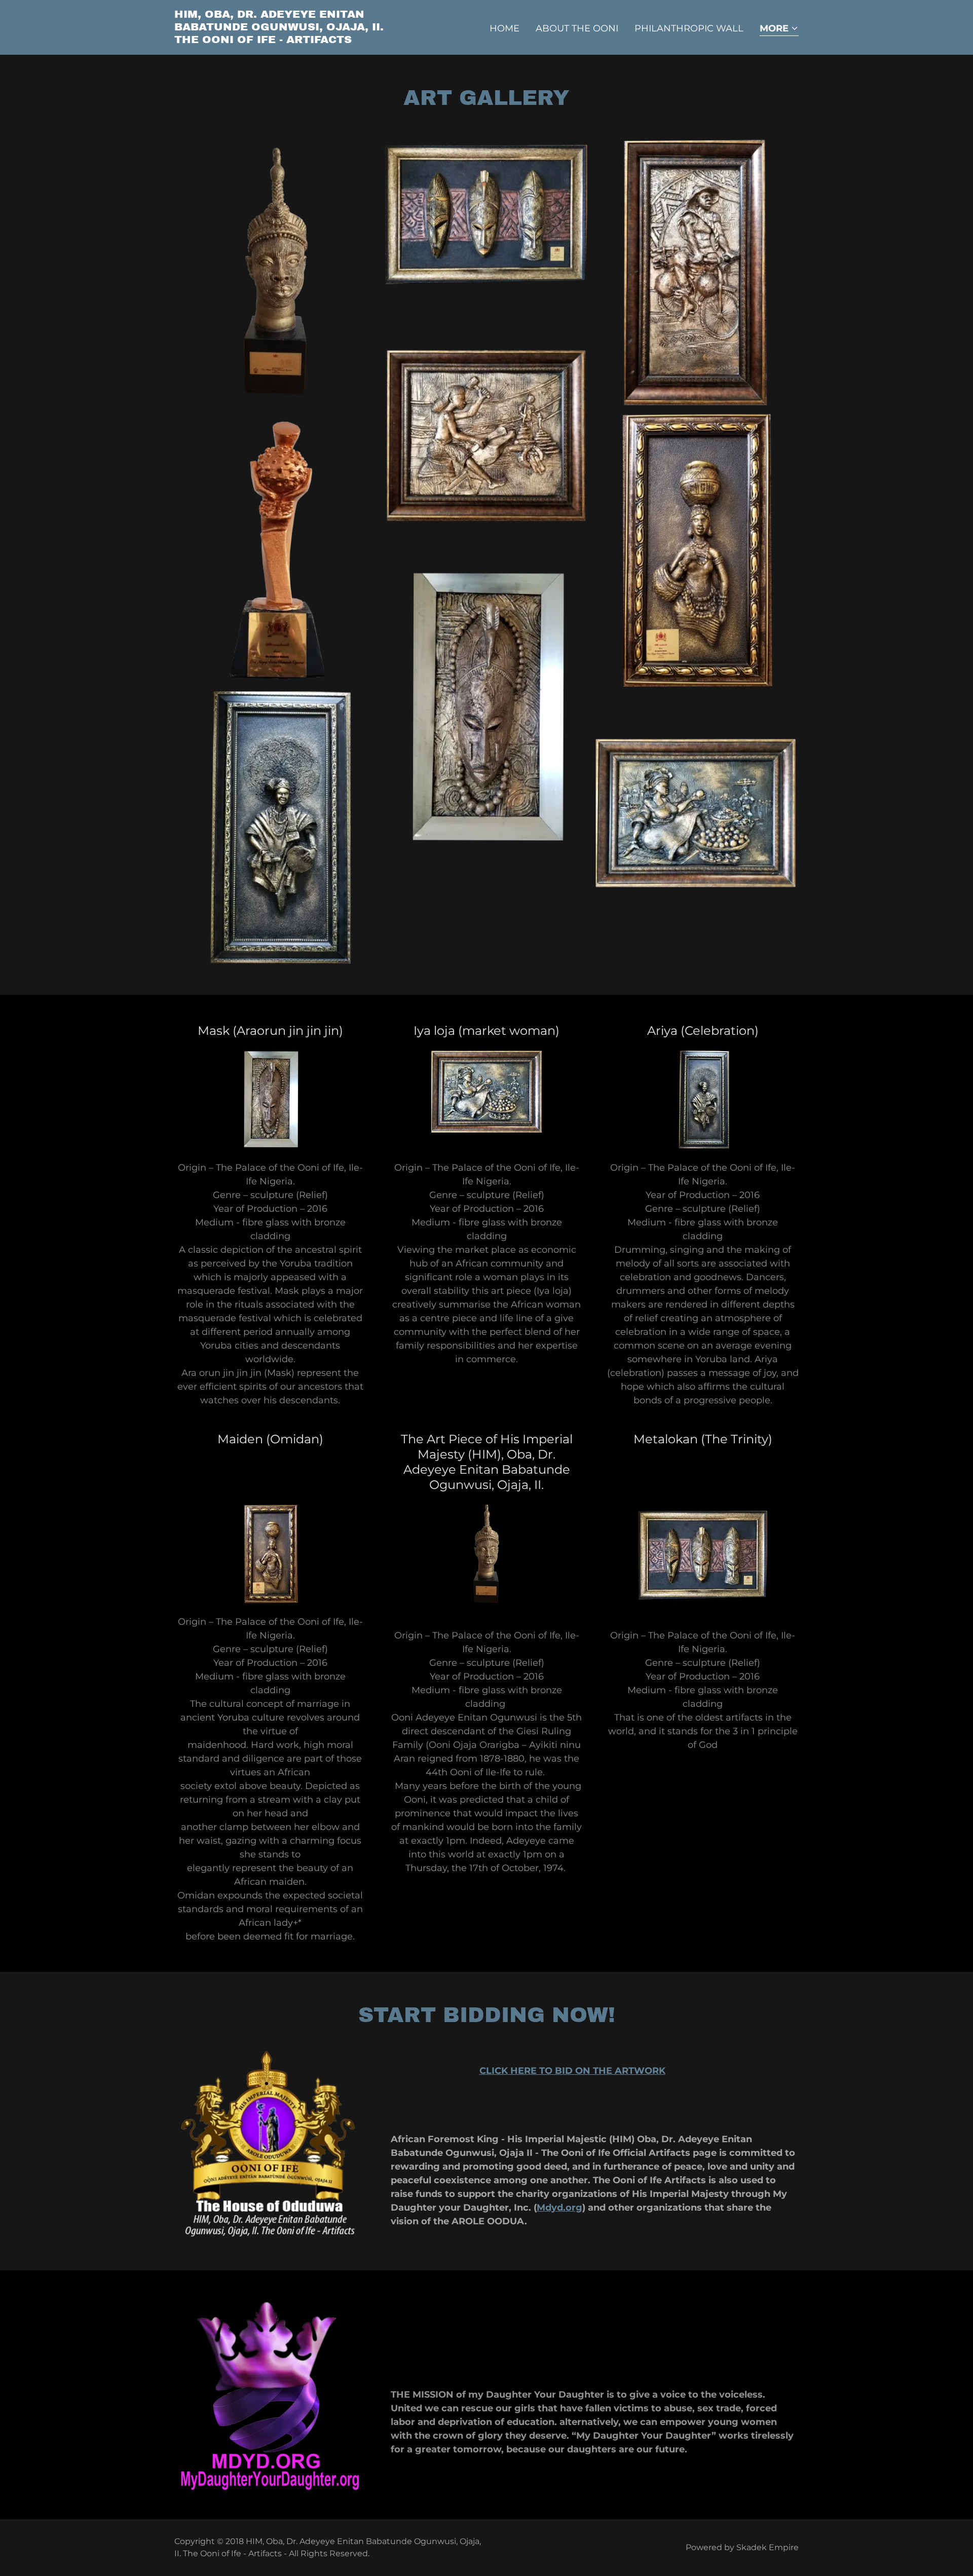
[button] (779, 29)
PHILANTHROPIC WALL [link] (689, 28)
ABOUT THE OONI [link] (577, 28)
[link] (284, 40)
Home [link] (504, 28)
